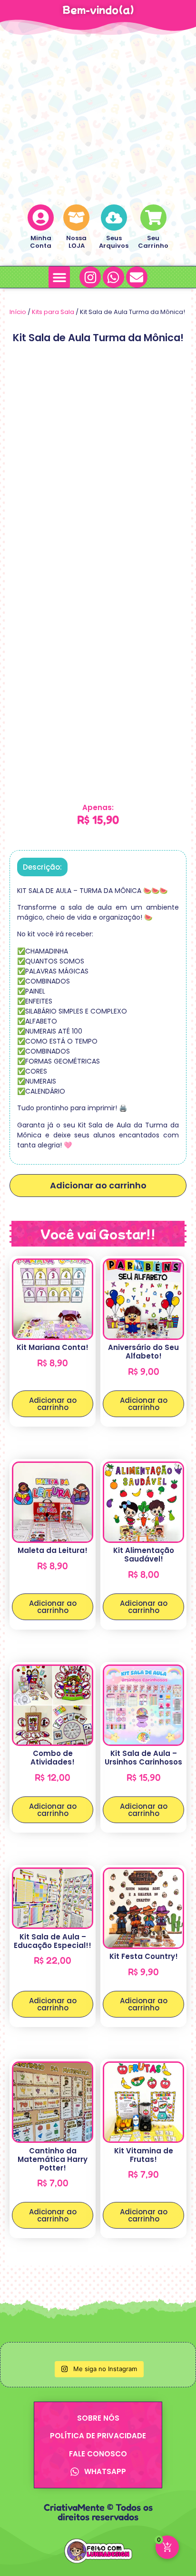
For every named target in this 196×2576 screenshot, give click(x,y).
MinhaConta (41, 242)
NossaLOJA (76, 242)
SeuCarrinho (153, 242)
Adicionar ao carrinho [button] (53, 1404)
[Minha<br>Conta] (41, 218)
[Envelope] (137, 277)
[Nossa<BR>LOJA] (76, 218)
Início (18, 312)
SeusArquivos (114, 242)
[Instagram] (90, 277)
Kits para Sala (53, 312)
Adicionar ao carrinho (98, 1185)
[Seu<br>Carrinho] (153, 218)
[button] (59, 277)
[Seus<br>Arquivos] (114, 218)
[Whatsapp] (113, 277)
